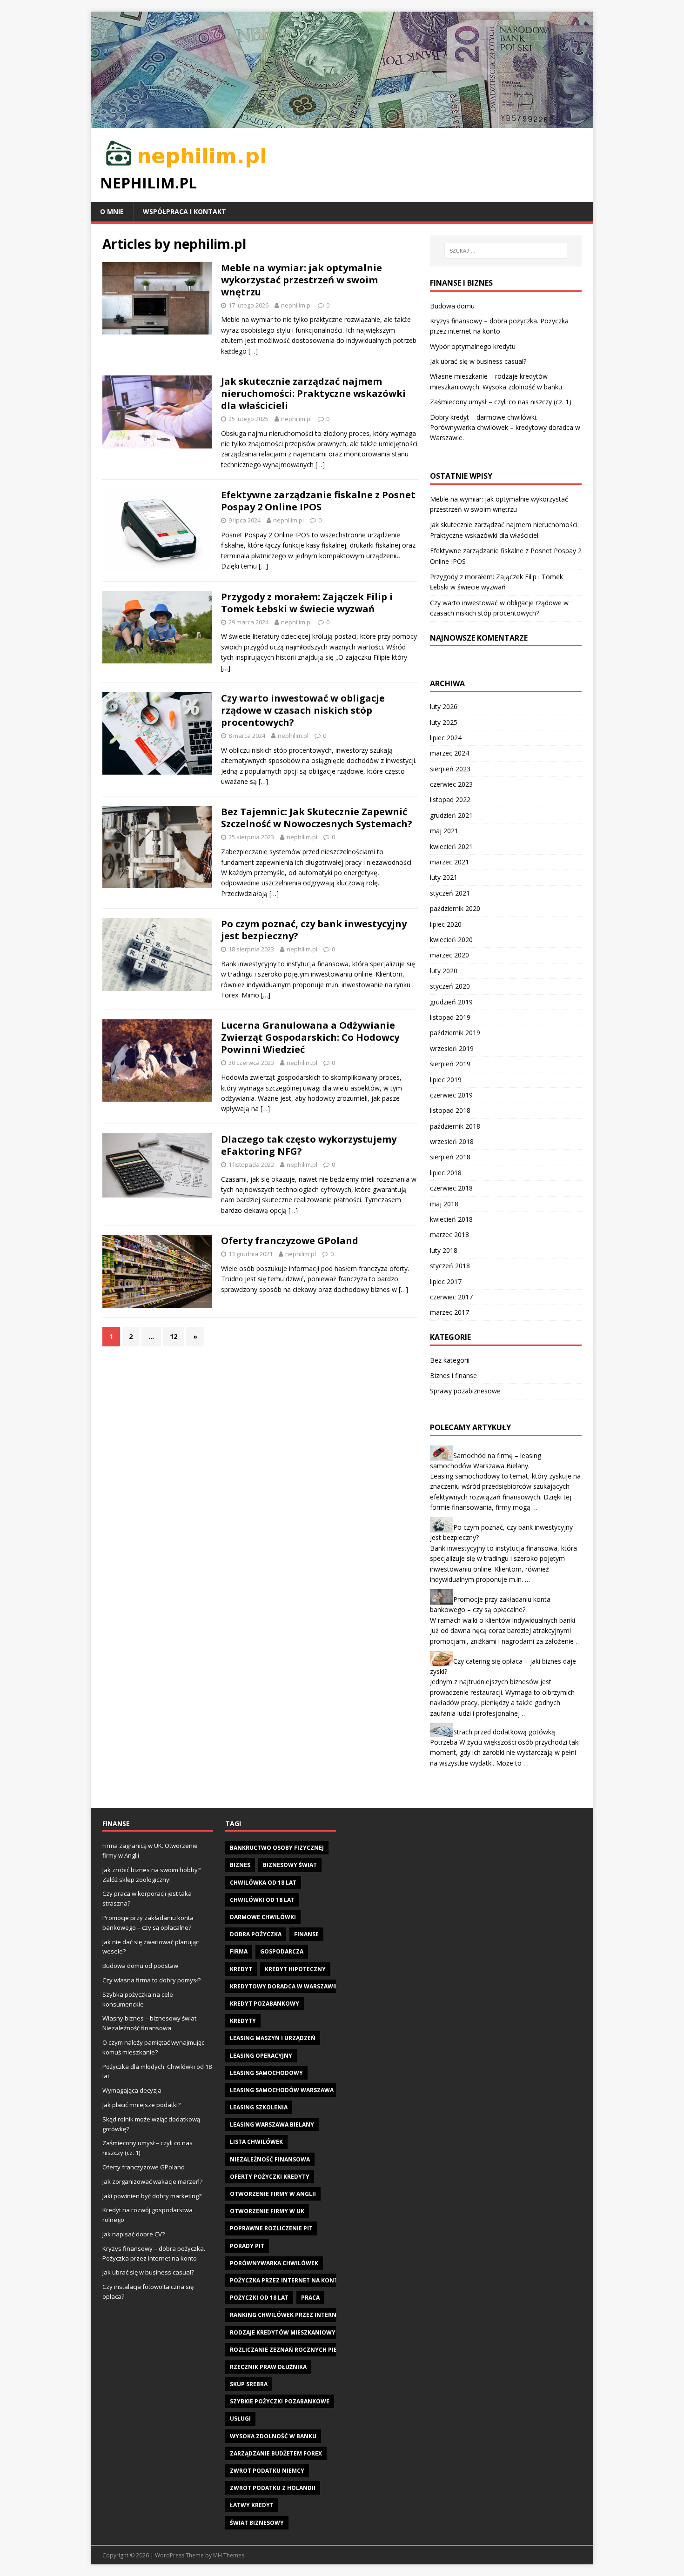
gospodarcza (282, 1951)
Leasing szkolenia (259, 2107)
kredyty (243, 2021)
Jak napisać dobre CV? (134, 2234)
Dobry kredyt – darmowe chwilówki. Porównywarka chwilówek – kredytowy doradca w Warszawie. (505, 428)
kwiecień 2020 (451, 940)
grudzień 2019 (451, 1002)
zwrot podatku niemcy (267, 2471)
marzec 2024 (449, 753)
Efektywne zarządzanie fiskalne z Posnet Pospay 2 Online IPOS (318, 501)
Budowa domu (452, 306)
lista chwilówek (256, 2142)
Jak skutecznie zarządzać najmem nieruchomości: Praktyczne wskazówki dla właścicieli (313, 393)
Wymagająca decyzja (132, 2090)
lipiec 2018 (446, 1173)
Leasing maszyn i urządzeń (273, 2038)
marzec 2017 (449, 1312)
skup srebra (249, 2384)
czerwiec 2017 (451, 1297)
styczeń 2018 (450, 1266)
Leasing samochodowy (266, 2073)
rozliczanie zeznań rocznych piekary (291, 2350)
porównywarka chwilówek (274, 2263)
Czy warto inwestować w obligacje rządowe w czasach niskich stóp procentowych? (303, 710)
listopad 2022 (450, 800)
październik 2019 (455, 1033)
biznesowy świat (290, 1865)
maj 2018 (444, 1204)
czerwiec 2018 (451, 1188)
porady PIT (247, 2246)
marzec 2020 (449, 955)
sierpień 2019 (450, 1064)
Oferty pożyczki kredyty (270, 2177)
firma (239, 1951)
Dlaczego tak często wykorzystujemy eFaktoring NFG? (309, 1145)
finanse (306, 1934)
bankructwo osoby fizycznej (277, 1848)
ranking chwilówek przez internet (287, 2315)
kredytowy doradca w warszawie (284, 1986)
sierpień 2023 (450, 769)
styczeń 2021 (450, 893)
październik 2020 (455, 908)
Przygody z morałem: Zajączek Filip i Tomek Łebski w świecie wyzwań (307, 603)
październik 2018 (455, 1126)
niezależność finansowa (270, 2159)
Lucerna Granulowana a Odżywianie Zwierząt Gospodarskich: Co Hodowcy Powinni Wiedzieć (310, 1037)
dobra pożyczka (256, 1934)
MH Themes (229, 2555)
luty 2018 (444, 1250)
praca (310, 2298)
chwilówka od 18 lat (263, 1883)
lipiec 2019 (446, 1080)
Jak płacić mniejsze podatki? (141, 2105)
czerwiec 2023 (451, 784)
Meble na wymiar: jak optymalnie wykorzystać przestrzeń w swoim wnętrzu (302, 280)
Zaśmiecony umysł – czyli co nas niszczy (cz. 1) (501, 402)
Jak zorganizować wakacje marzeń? (152, 2181)
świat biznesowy (257, 2523)
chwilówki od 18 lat (262, 1900)
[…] (253, 351)
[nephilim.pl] (342, 122)
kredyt (241, 1969)
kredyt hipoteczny (295, 1969)
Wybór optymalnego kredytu (473, 346)
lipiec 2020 (446, 924)
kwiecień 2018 (451, 1219)
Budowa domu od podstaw (140, 1966)
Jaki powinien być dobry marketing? (152, 2196)
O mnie (112, 211)
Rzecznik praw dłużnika (268, 2367)
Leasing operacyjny (261, 2056)
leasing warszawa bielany (272, 2124)
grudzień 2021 (451, 815)
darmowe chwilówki (263, 1917)
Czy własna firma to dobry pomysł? (151, 1980)
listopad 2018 (450, 1110)
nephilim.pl (296, 305)
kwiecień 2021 (451, 846)
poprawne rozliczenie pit (271, 2228)
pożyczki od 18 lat (259, 2298)
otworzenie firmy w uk (267, 2211)
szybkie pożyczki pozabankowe (280, 2401)
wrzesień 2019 (452, 1048)
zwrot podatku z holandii (273, 2488)
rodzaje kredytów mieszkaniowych (287, 2332)
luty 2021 (444, 877)
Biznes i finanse (453, 1375)
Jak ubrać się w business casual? (478, 361)
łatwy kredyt (252, 2505)
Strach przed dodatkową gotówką (504, 1732)
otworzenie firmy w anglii (273, 2194)
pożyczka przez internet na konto (286, 2280)
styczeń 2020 (450, 986)
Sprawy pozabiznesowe (465, 1391)
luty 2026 (444, 706)
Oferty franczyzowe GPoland (290, 1241)
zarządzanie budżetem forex (276, 2453)
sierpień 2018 (450, 1157)
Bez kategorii (450, 1360)
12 (174, 1336)
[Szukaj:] (506, 251)
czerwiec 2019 (451, 1095)
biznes (240, 1865)
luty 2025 (444, 722)
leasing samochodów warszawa (282, 2090)
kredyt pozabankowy (265, 2004)
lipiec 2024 (446, 738)
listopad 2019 (450, 1017)
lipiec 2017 (446, 1281)
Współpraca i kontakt (184, 211)
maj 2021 (444, 831)
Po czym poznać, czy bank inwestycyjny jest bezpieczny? (314, 930)
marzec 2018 (449, 1234)
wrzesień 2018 (452, 1141)
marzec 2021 (449, 862)
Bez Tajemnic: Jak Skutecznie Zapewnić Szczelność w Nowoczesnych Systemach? (317, 818)
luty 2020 (444, 971)
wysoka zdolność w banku (273, 2436)
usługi (240, 2419)
